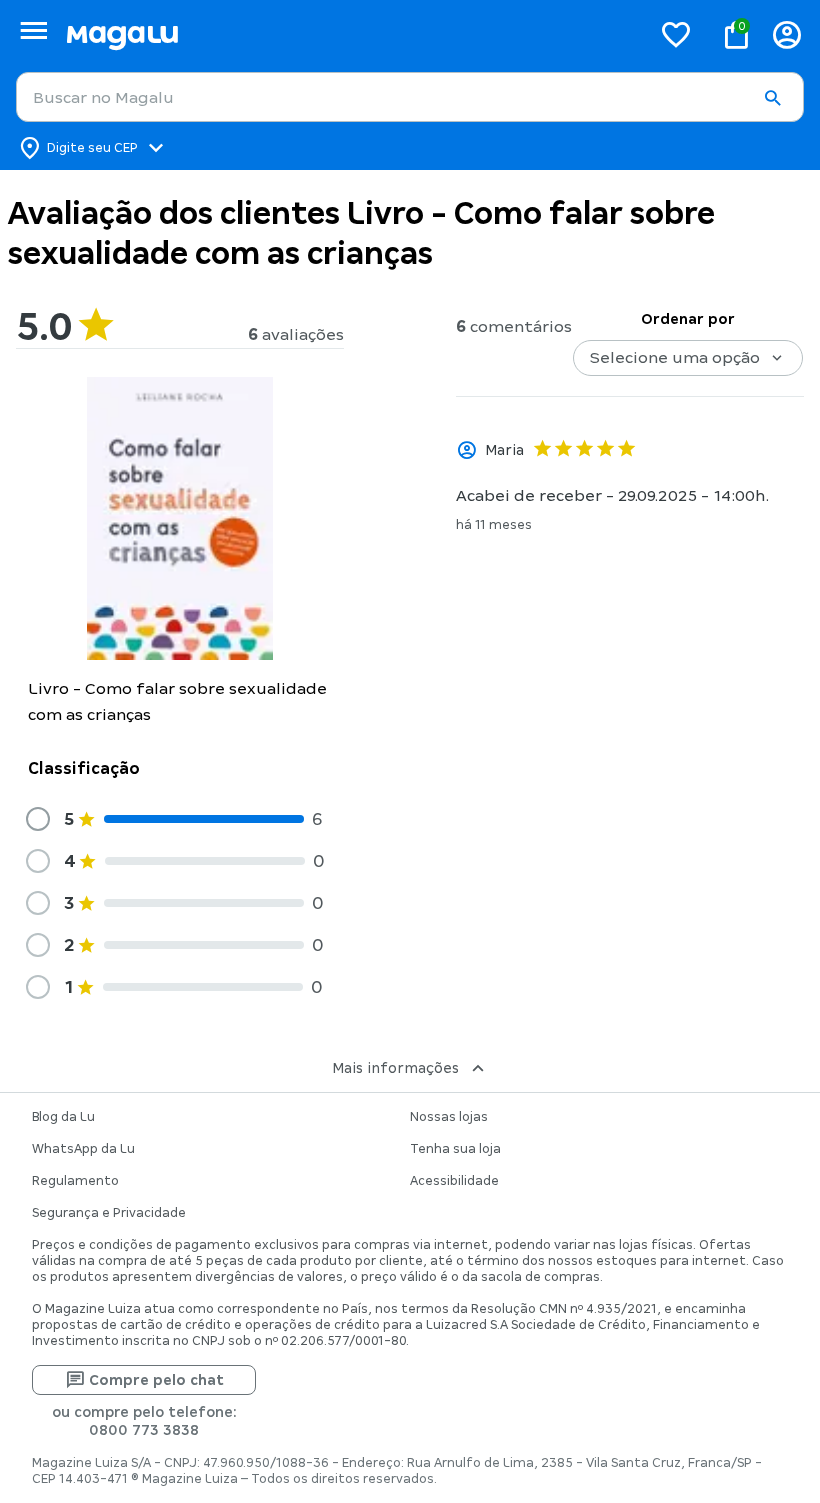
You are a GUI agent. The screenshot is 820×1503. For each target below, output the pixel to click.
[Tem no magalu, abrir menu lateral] (33, 30)
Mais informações (395, 1068)
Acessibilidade (454, 1181)
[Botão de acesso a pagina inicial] (350, 34)
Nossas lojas (449, 1117)
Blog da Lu (63, 1117)
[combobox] (410, 97)
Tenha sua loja (455, 1149)
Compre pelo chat (156, 1380)
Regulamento (75, 1181)
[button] (772, 98)
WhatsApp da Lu (83, 1149)
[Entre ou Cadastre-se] (787, 34)
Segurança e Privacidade (109, 1213)
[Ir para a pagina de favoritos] (676, 34)
